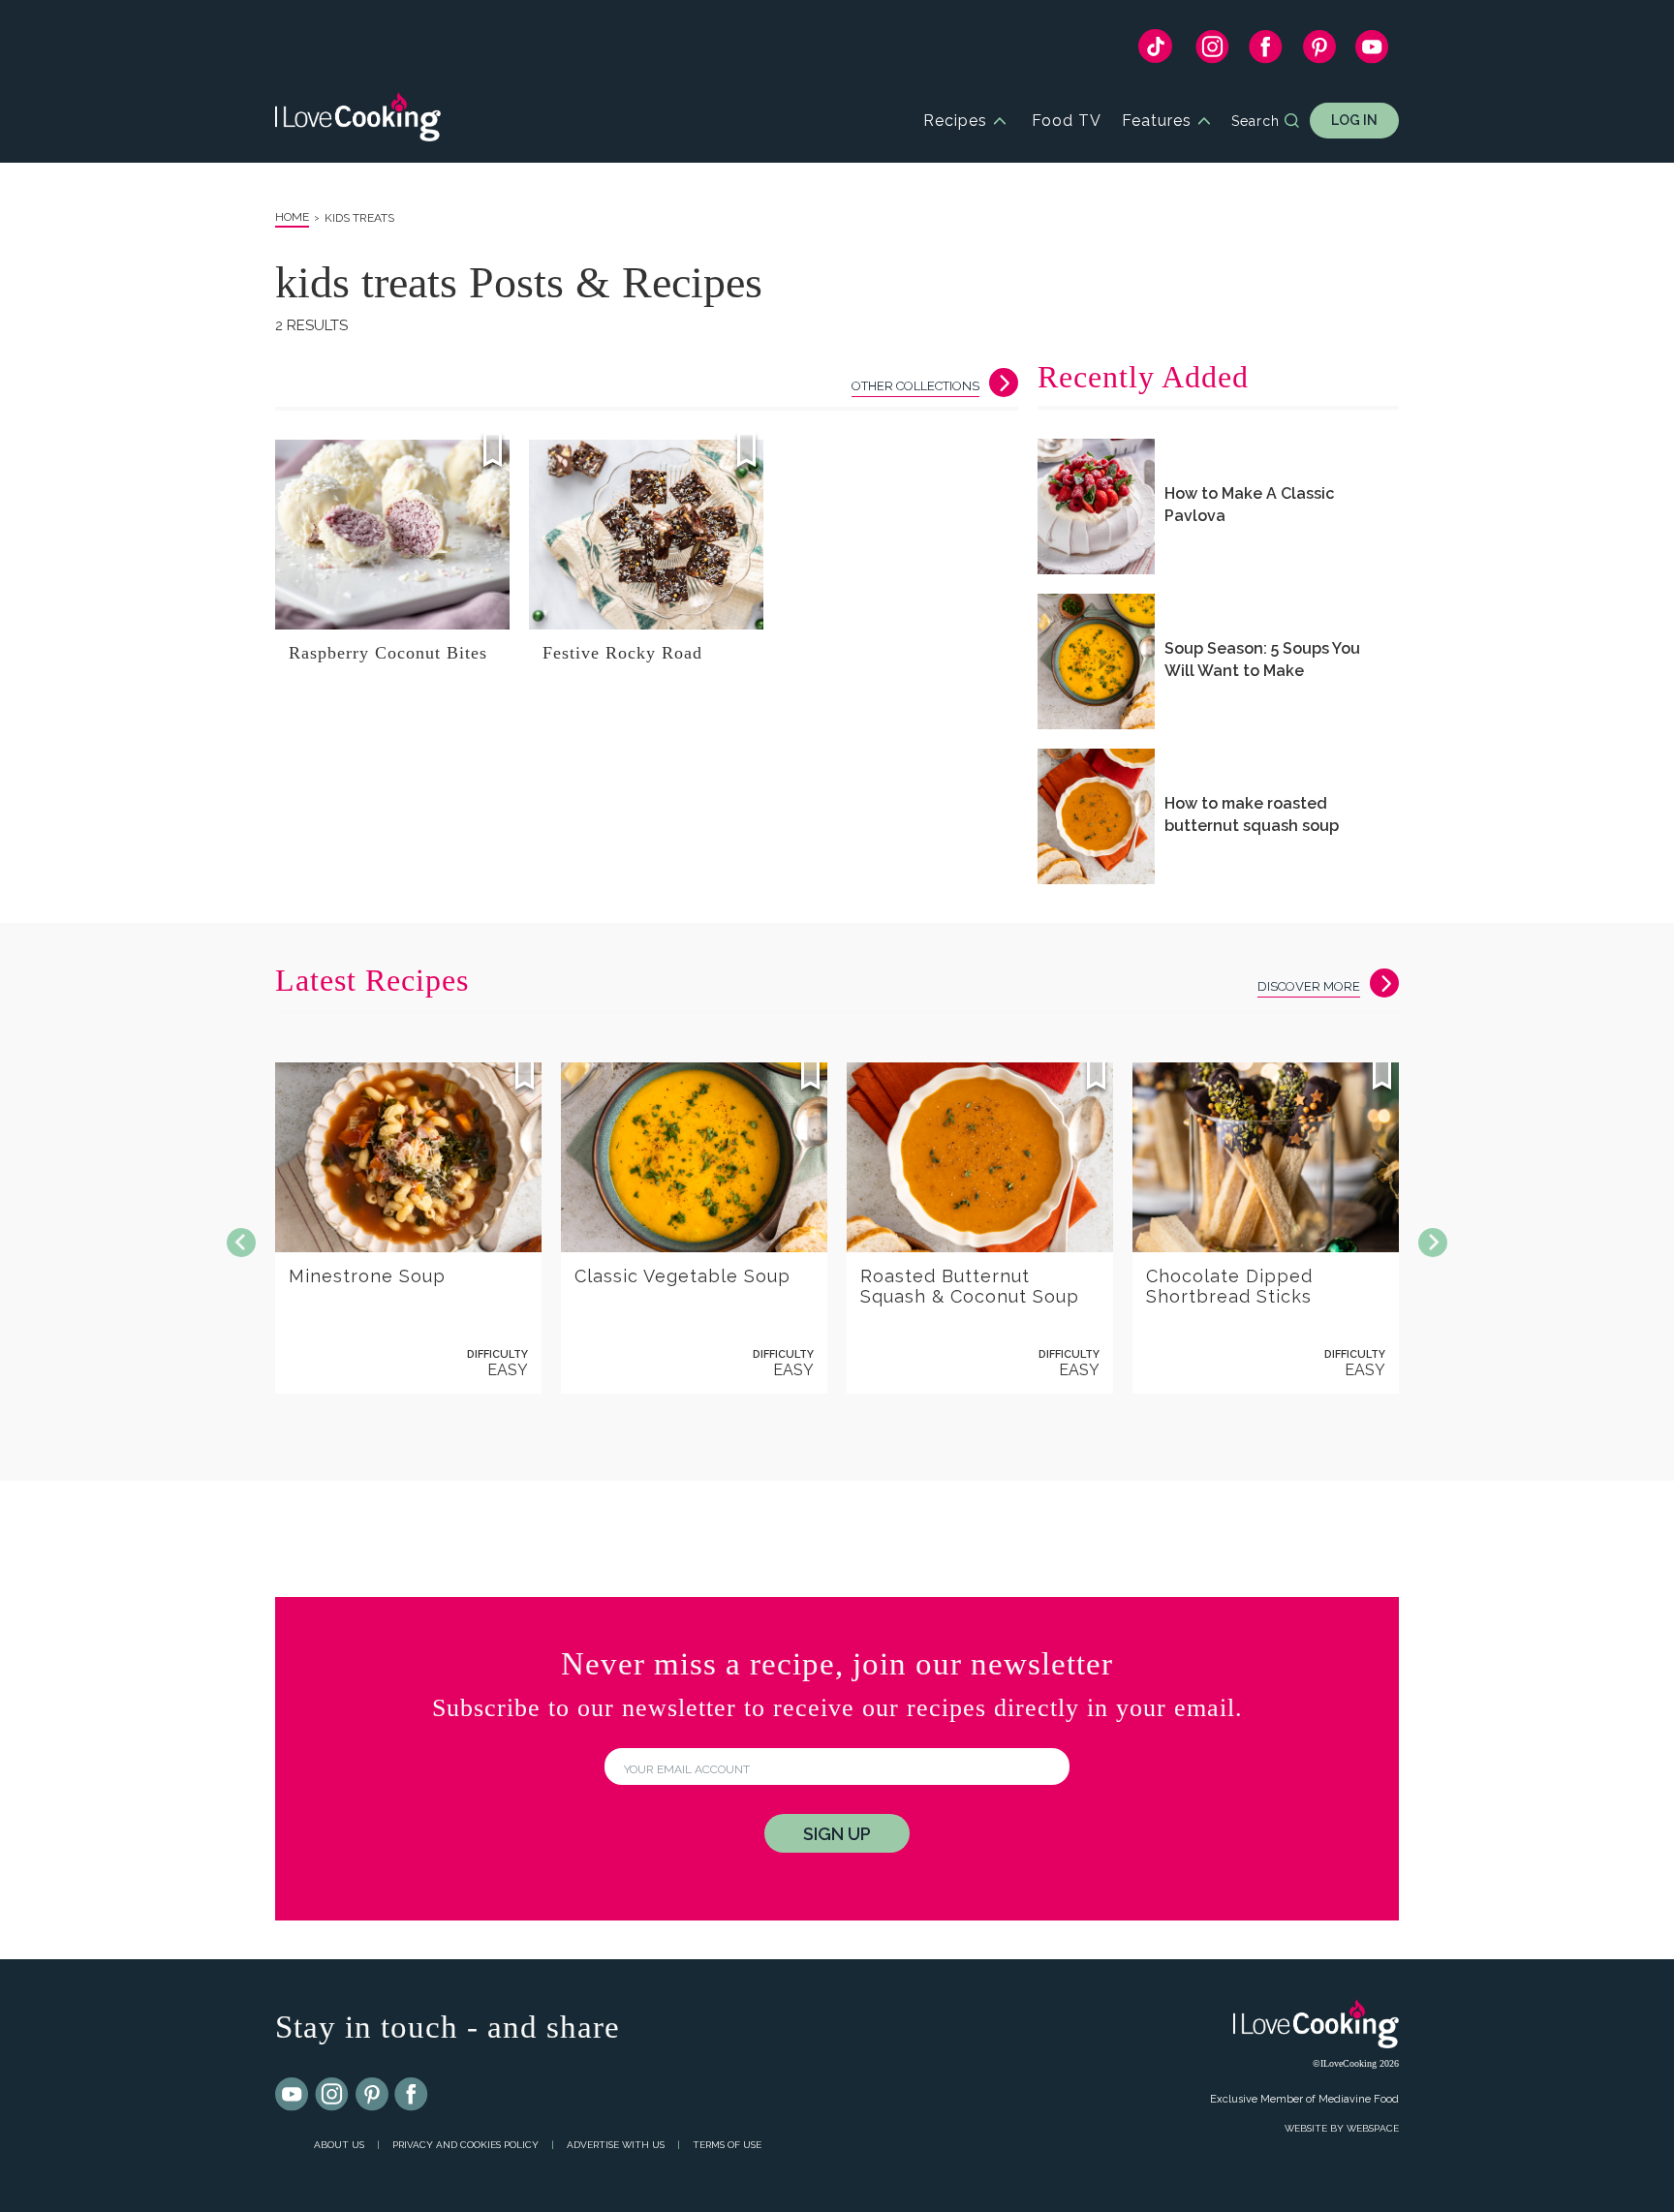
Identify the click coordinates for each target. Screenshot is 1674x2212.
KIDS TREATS (359, 218)
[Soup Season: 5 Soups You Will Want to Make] (1096, 661)
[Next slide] (1433, 1243)
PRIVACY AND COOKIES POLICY (465, 2145)
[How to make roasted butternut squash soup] (1096, 816)
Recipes (955, 121)
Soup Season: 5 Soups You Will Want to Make (1262, 660)
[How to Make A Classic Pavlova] (1096, 507)
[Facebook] (1266, 51)
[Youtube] (293, 2095)
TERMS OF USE (727, 2145)
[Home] (358, 121)
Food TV (1067, 121)
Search (1255, 121)
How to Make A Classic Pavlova (1249, 505)
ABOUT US (339, 2145)
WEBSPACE (1373, 2128)
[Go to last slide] (241, 1243)
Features (1157, 121)
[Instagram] (1212, 51)
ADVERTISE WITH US (616, 2145)
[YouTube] (1372, 51)
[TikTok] (1155, 51)
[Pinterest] (1319, 51)
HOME (292, 217)
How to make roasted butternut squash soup (1252, 814)
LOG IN (1354, 120)
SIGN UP (837, 1834)
